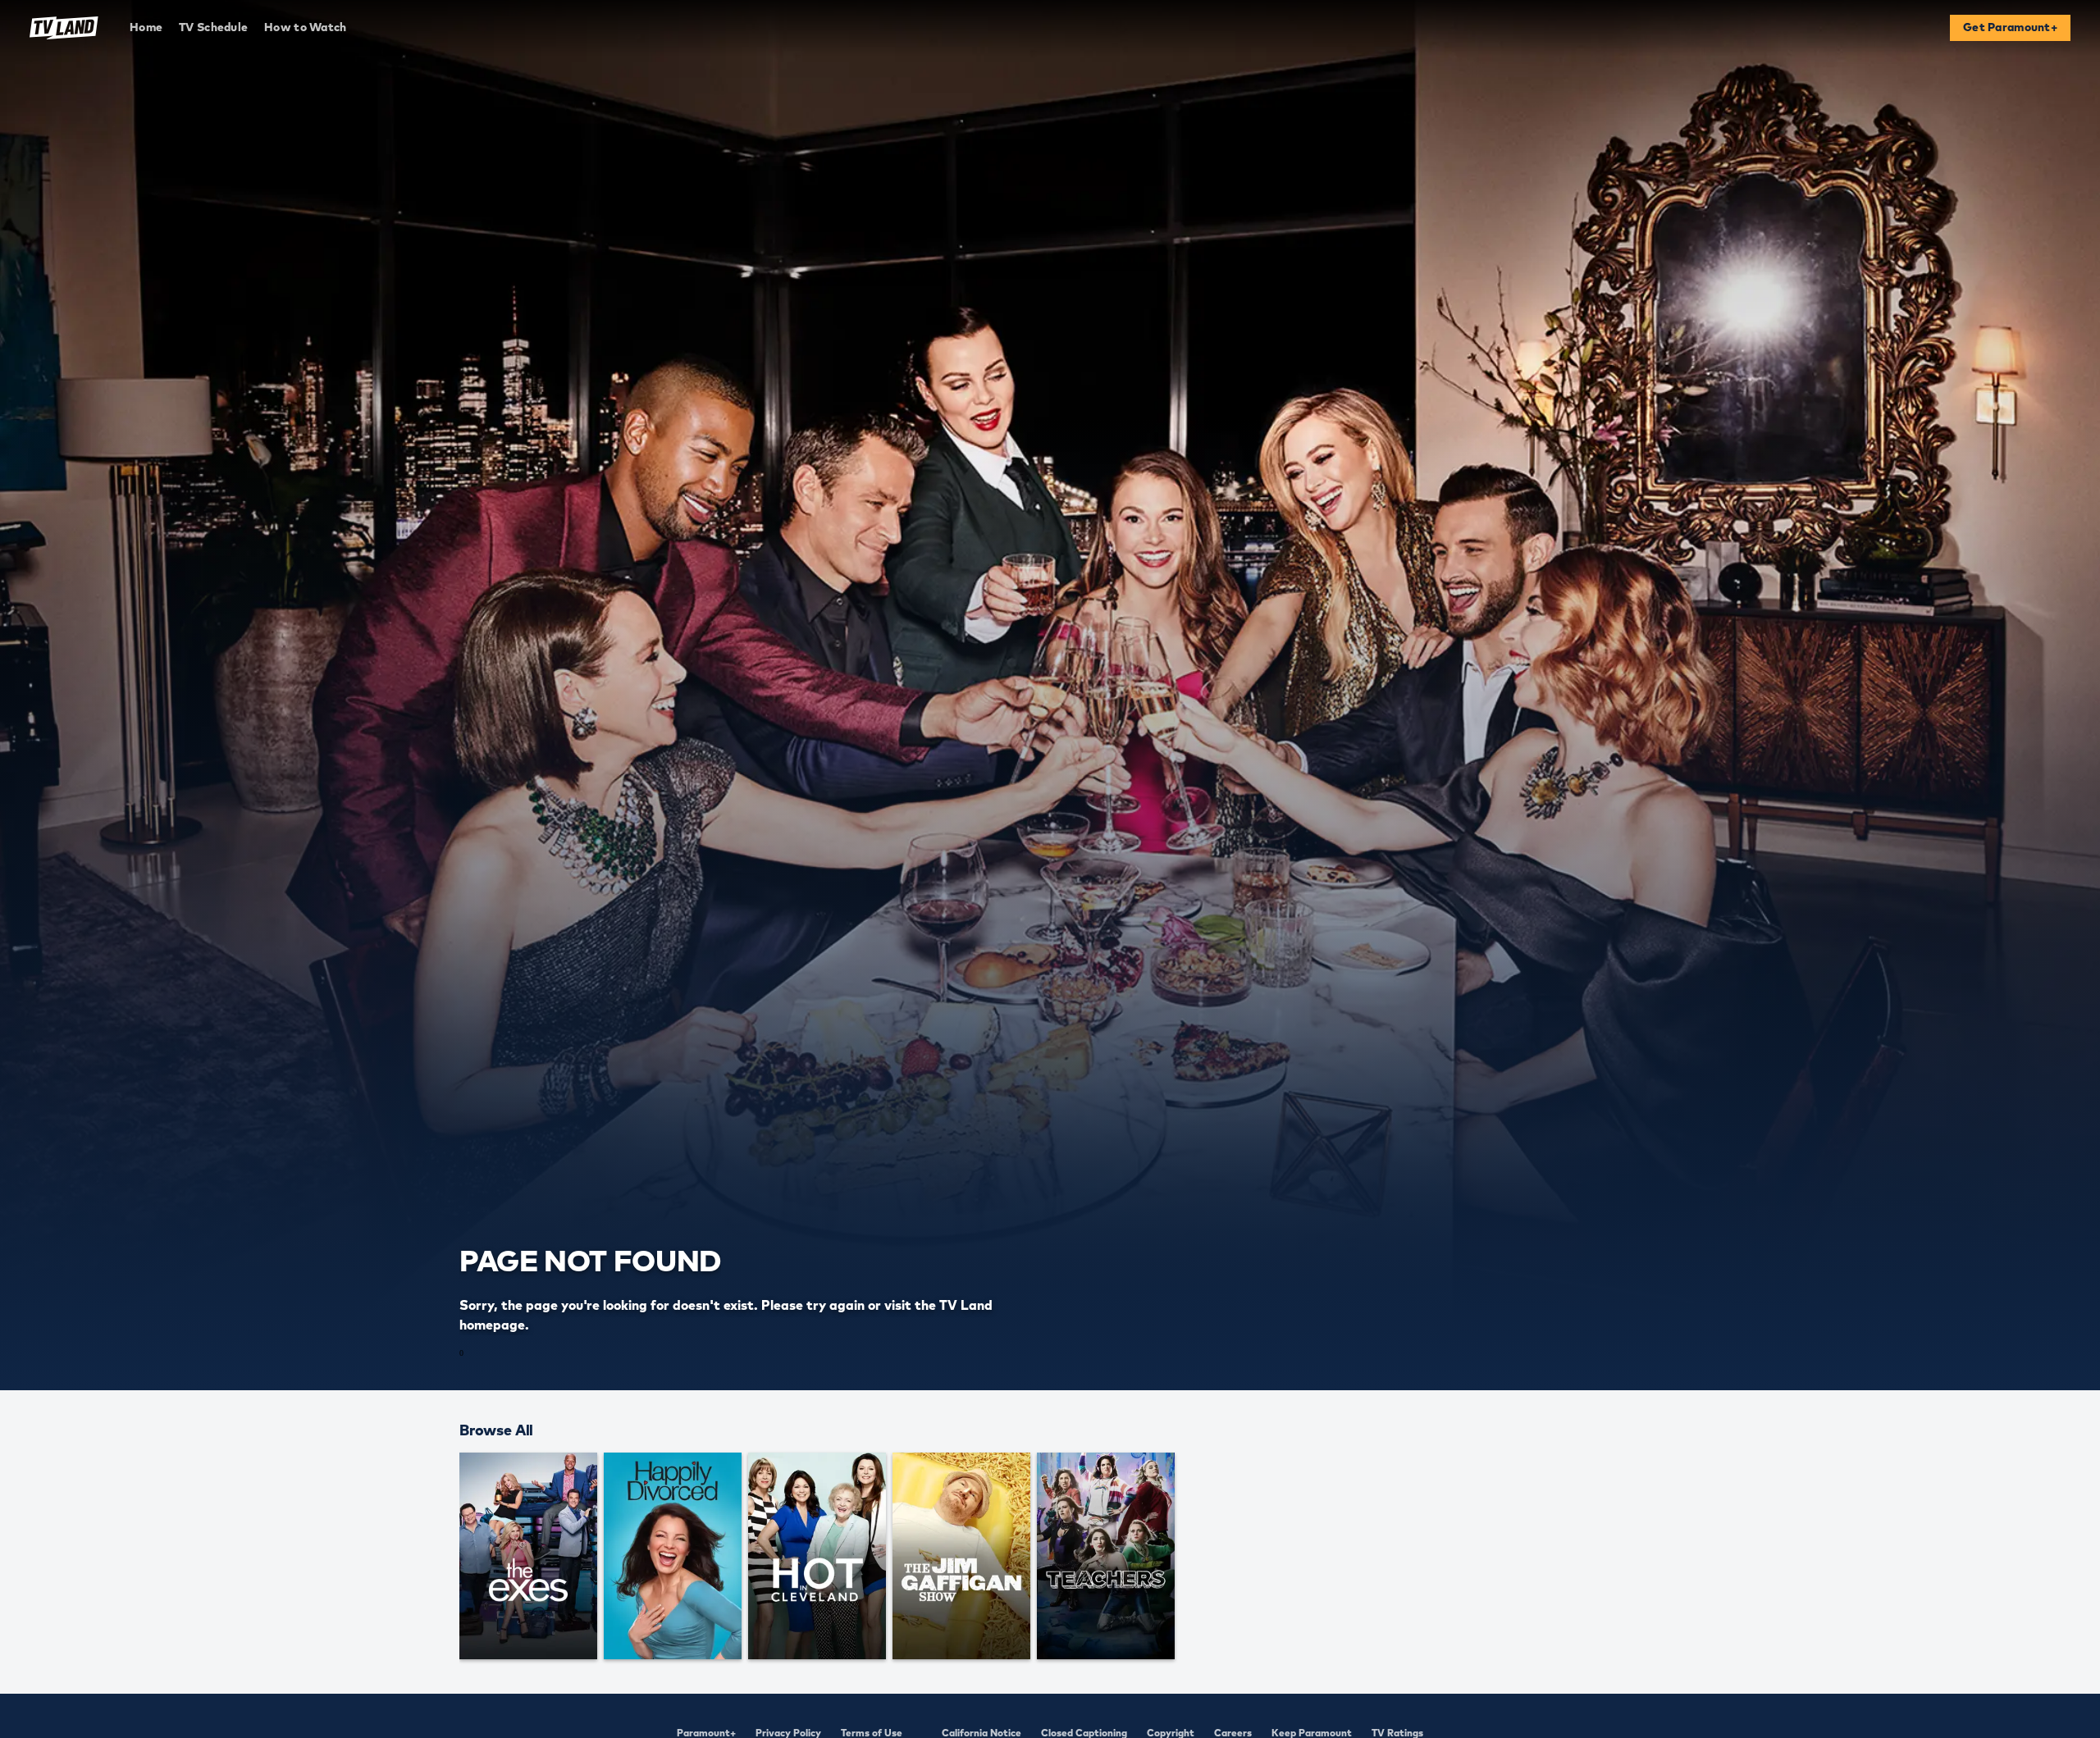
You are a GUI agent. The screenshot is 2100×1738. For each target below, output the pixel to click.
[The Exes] (528, 1556)
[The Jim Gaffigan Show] (961, 1556)
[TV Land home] (64, 28)
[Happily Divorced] (673, 1556)
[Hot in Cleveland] (817, 1556)
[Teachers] (1106, 1556)
